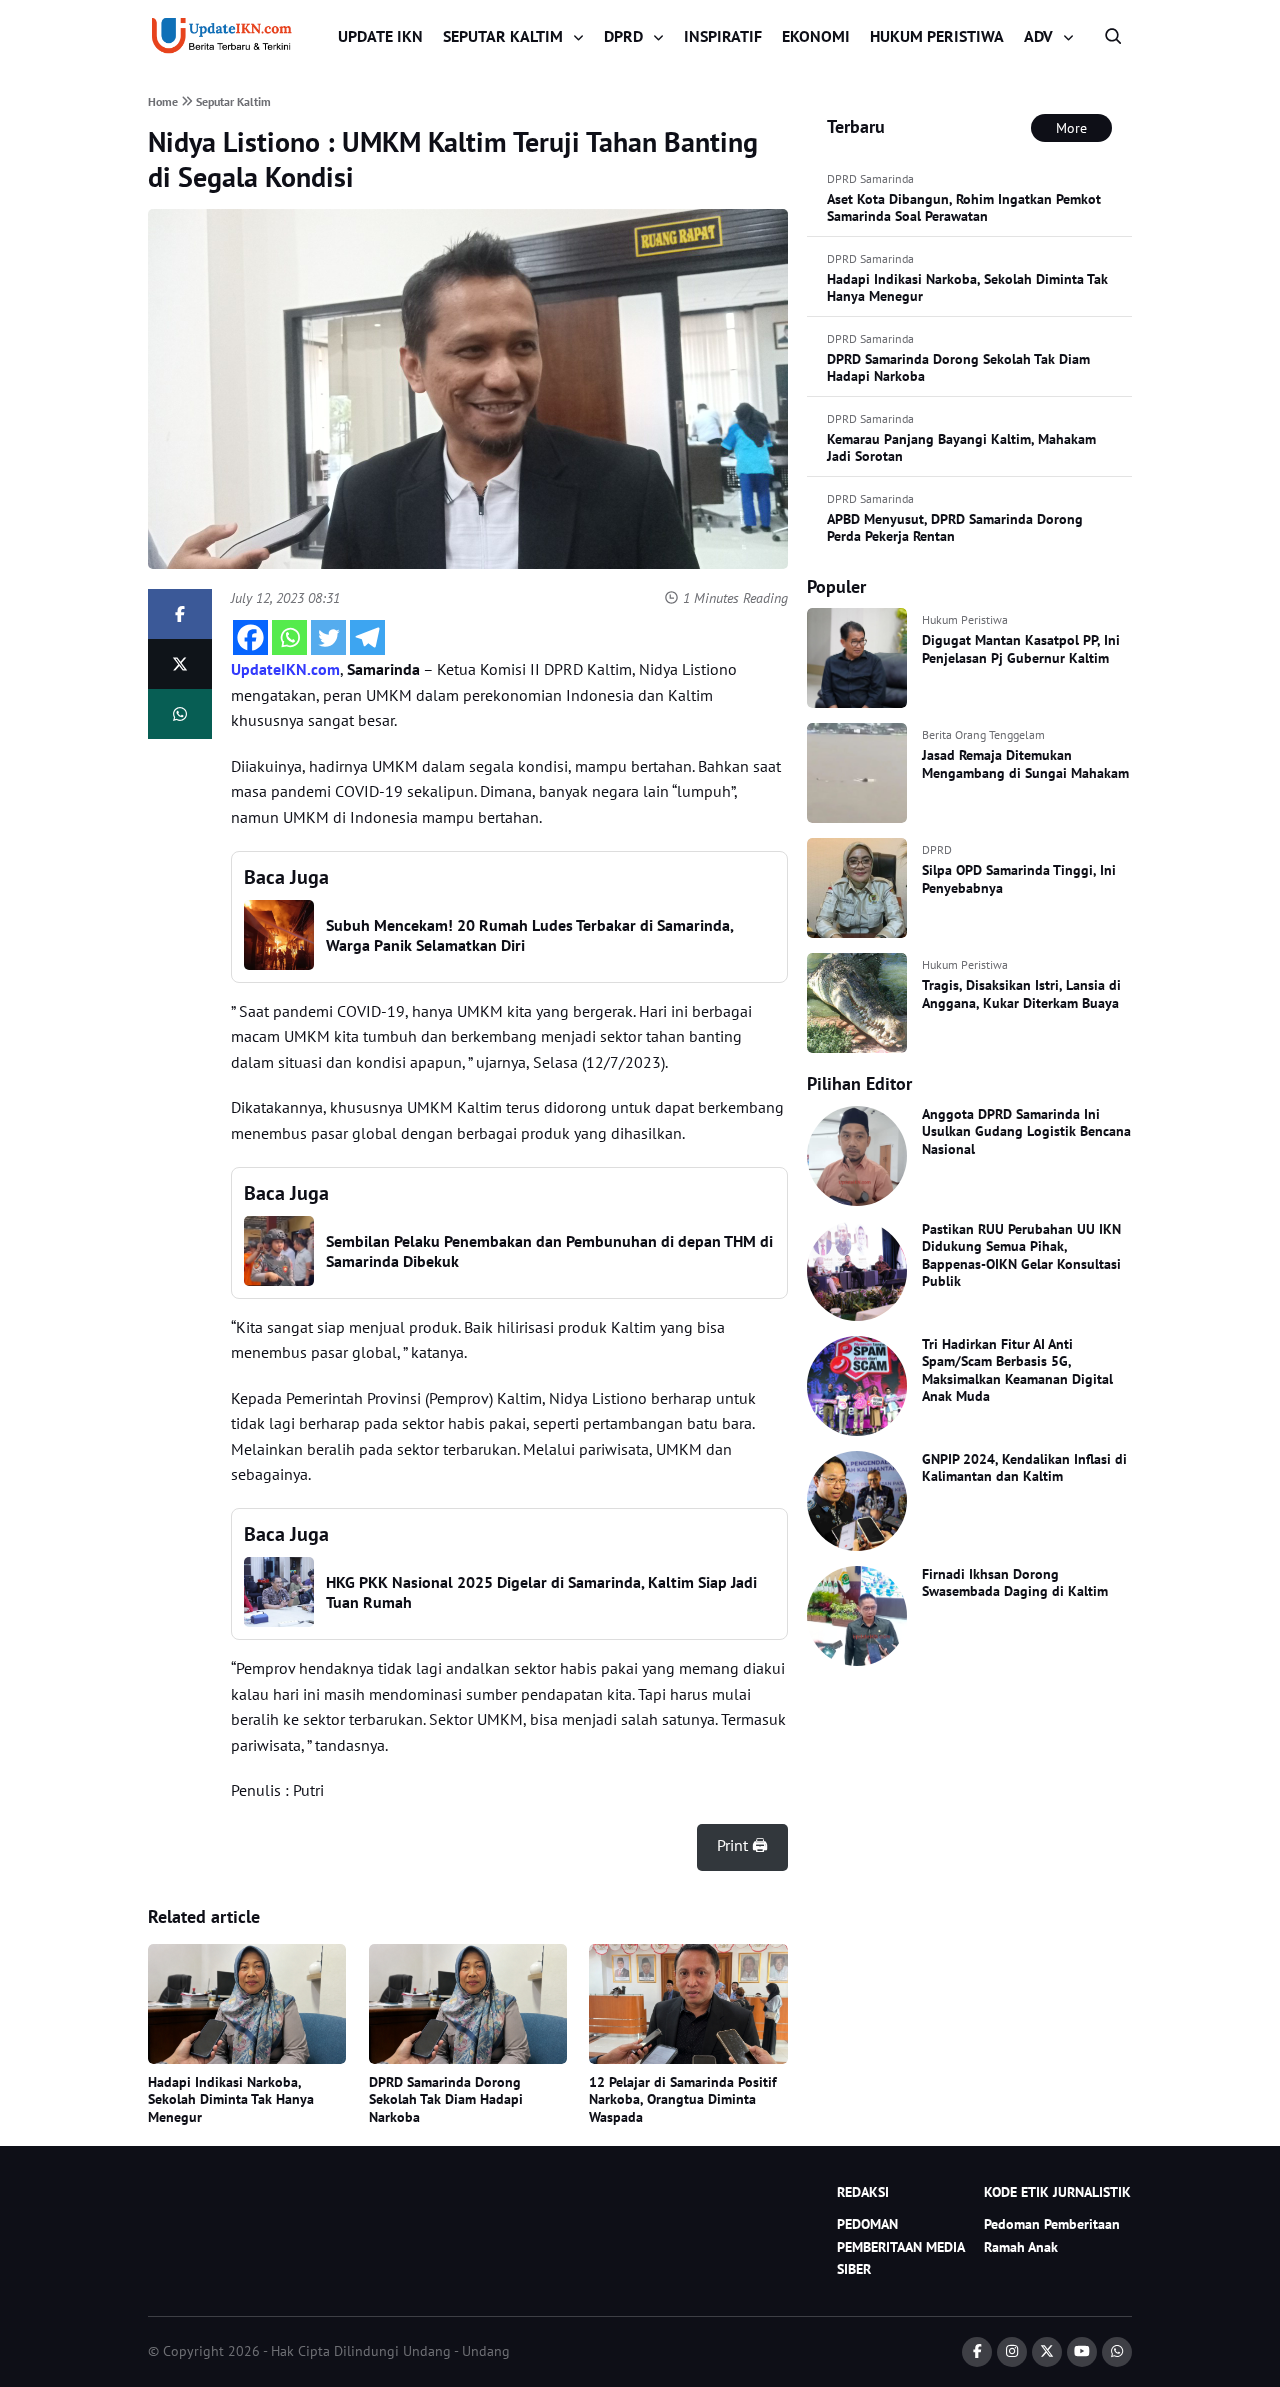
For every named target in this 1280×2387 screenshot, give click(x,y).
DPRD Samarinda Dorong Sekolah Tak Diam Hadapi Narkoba (446, 2099)
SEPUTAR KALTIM (503, 36)
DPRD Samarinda (870, 178)
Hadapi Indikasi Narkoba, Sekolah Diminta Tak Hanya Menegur (231, 2099)
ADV (1038, 36)
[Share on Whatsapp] (180, 714)
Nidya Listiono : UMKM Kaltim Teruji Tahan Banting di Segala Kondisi (453, 159)
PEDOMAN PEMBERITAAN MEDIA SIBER (900, 2246)
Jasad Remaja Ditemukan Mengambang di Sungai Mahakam (1025, 764)
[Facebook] (250, 637)
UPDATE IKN (380, 36)
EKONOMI (816, 36)
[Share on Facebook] (180, 614)
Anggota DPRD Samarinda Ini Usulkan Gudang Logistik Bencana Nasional (1026, 1131)
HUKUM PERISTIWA (937, 36)
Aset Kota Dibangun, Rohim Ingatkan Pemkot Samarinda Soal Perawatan (964, 208)
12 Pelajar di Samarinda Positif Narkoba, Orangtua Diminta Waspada (683, 2099)
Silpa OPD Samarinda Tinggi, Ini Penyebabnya (1019, 879)
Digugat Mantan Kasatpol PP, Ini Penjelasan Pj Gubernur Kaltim (1021, 649)
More (1071, 128)
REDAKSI (863, 2192)
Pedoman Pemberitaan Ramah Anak (1052, 2235)
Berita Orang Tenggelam (983, 734)
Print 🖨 (742, 1845)
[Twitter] (328, 637)
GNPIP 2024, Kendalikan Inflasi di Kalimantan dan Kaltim (1024, 1468)
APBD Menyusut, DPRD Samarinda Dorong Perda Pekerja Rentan (955, 528)
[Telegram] (367, 637)
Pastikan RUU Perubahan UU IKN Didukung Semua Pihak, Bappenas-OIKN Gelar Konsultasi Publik (1021, 1255)
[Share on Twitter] (180, 664)
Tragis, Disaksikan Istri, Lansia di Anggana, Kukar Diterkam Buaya (1021, 994)
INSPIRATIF (723, 36)
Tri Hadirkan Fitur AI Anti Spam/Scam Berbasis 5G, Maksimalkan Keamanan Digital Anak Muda (1017, 1370)
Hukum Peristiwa (965, 619)
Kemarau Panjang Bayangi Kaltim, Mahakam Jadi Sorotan (961, 448)
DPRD (623, 36)
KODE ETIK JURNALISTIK (1057, 2192)
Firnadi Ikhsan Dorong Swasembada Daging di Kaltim (1015, 1583)
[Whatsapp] (289, 637)
